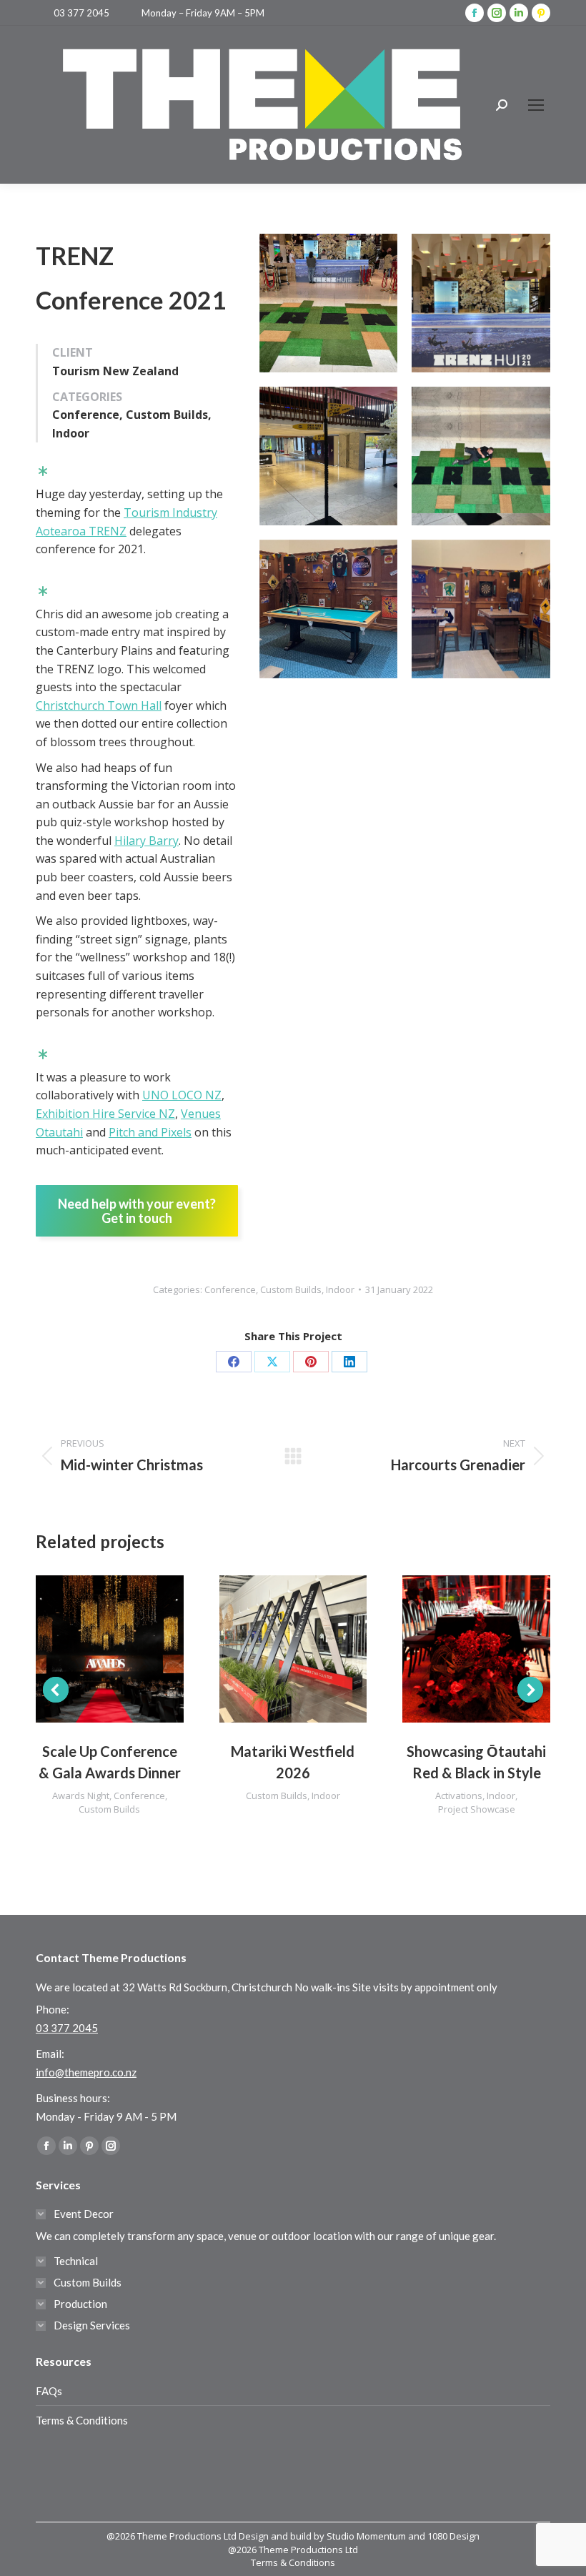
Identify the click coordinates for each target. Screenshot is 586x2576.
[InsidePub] (481, 609)
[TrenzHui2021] (481, 303)
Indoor (340, 1289)
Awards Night (81, 1795)
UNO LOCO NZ (182, 1095)
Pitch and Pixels (150, 1132)
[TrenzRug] (481, 456)
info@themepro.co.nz (86, 2072)
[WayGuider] (329, 456)
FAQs (49, 2391)
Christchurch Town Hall (99, 705)
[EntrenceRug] (329, 303)
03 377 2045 (81, 13)
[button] (56, 1690)
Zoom (90, 1649)
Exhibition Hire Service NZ (105, 1114)
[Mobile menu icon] (536, 105)
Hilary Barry (146, 841)
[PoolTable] (329, 609)
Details (129, 1649)
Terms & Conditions (82, 2420)
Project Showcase (477, 1809)
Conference (230, 1289)
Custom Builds (291, 1289)
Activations (459, 1795)
